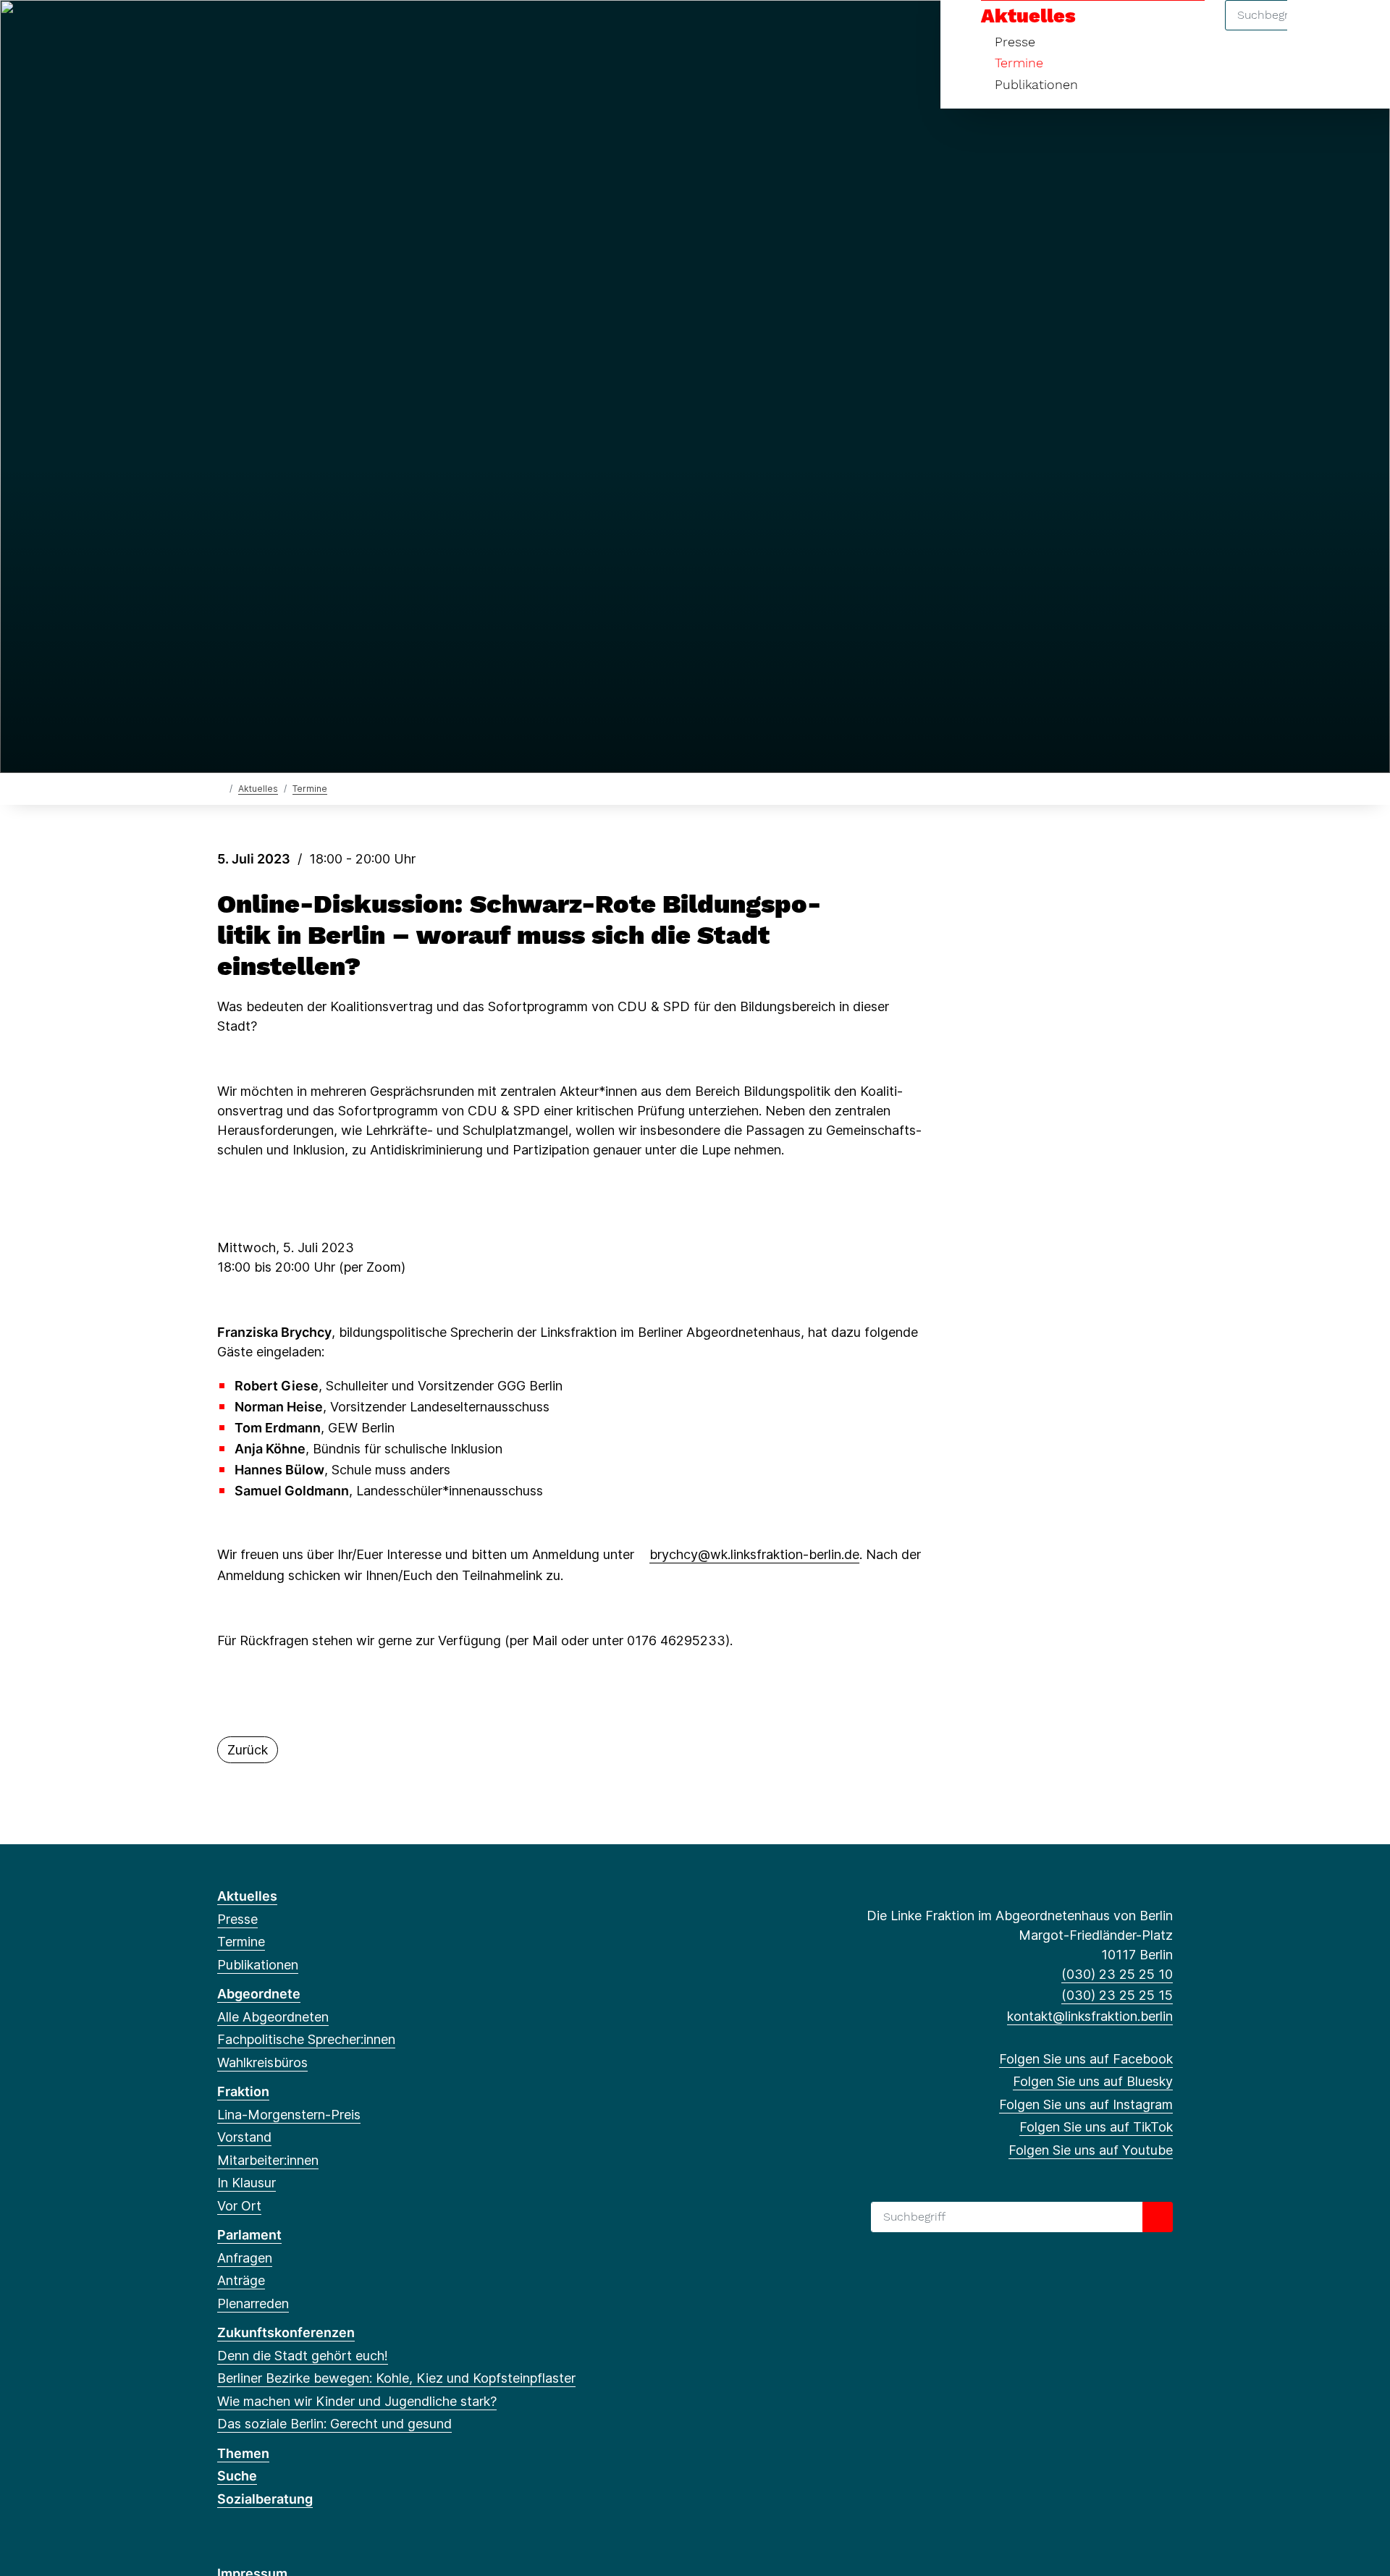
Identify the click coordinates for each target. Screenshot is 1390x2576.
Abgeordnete (259, 1994)
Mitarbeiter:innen (268, 2160)
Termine (1019, 63)
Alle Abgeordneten (273, 2017)
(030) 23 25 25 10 (1117, 1974)
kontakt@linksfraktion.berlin (1090, 2016)
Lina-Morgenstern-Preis (289, 2115)
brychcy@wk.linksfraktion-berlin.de (754, 1554)
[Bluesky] (249, 30)
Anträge (241, 2280)
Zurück (248, 1750)
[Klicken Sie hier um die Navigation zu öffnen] (1360, 30)
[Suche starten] (1158, 2217)
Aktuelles (1028, 16)
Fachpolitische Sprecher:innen (306, 2039)
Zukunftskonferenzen (286, 2332)
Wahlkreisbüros (262, 2062)
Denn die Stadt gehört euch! (303, 2356)
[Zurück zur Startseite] (220, 788)
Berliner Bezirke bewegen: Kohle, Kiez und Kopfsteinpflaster (396, 2378)
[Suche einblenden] (1317, 30)
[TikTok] (296, 30)
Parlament (249, 2235)
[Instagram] (273, 30)
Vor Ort (239, 2206)
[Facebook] (225, 30)
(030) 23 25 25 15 (1117, 1995)
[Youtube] (320, 30)
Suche (237, 2476)
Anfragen (245, 2258)
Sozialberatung (265, 2499)
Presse (1015, 42)
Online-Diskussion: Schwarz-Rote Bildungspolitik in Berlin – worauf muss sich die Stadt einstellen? (519, 935)
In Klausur (247, 2183)
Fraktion (243, 2091)
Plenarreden (253, 2303)
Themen (243, 2453)
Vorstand (244, 2137)
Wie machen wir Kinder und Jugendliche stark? (357, 2401)
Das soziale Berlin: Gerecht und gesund (334, 2424)
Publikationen (1036, 84)
